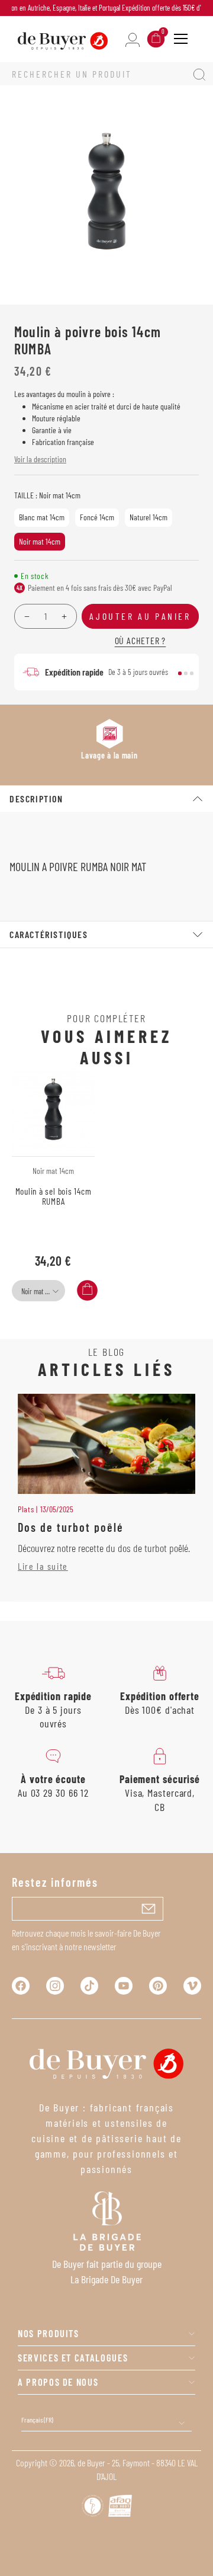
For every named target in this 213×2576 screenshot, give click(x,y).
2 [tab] (186, 673)
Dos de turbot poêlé (71, 1527)
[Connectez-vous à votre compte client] (133, 39)
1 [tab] (180, 673)
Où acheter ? (141, 640)
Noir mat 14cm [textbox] (39, 1291)
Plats (26, 1509)
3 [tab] (192, 673)
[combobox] (38, 1291)
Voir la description (40, 459)
